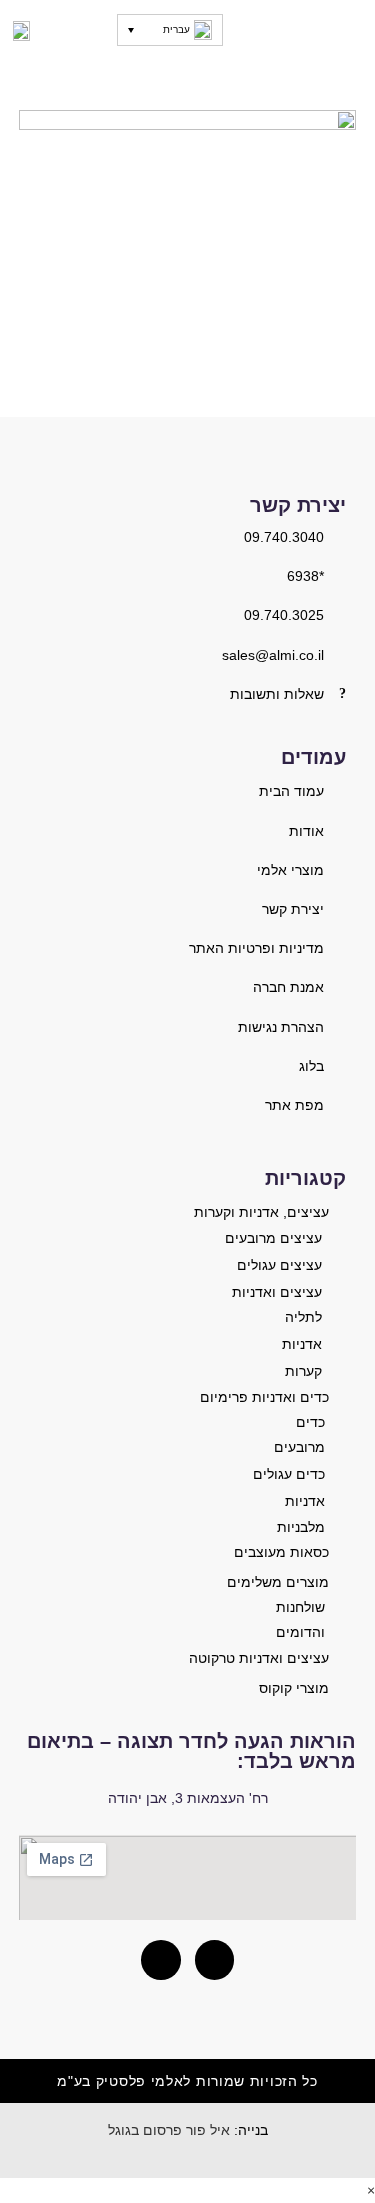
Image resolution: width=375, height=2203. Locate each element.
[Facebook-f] (161, 1960)
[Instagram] (215, 1960)
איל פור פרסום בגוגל (169, 2130)
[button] (348, 30)
